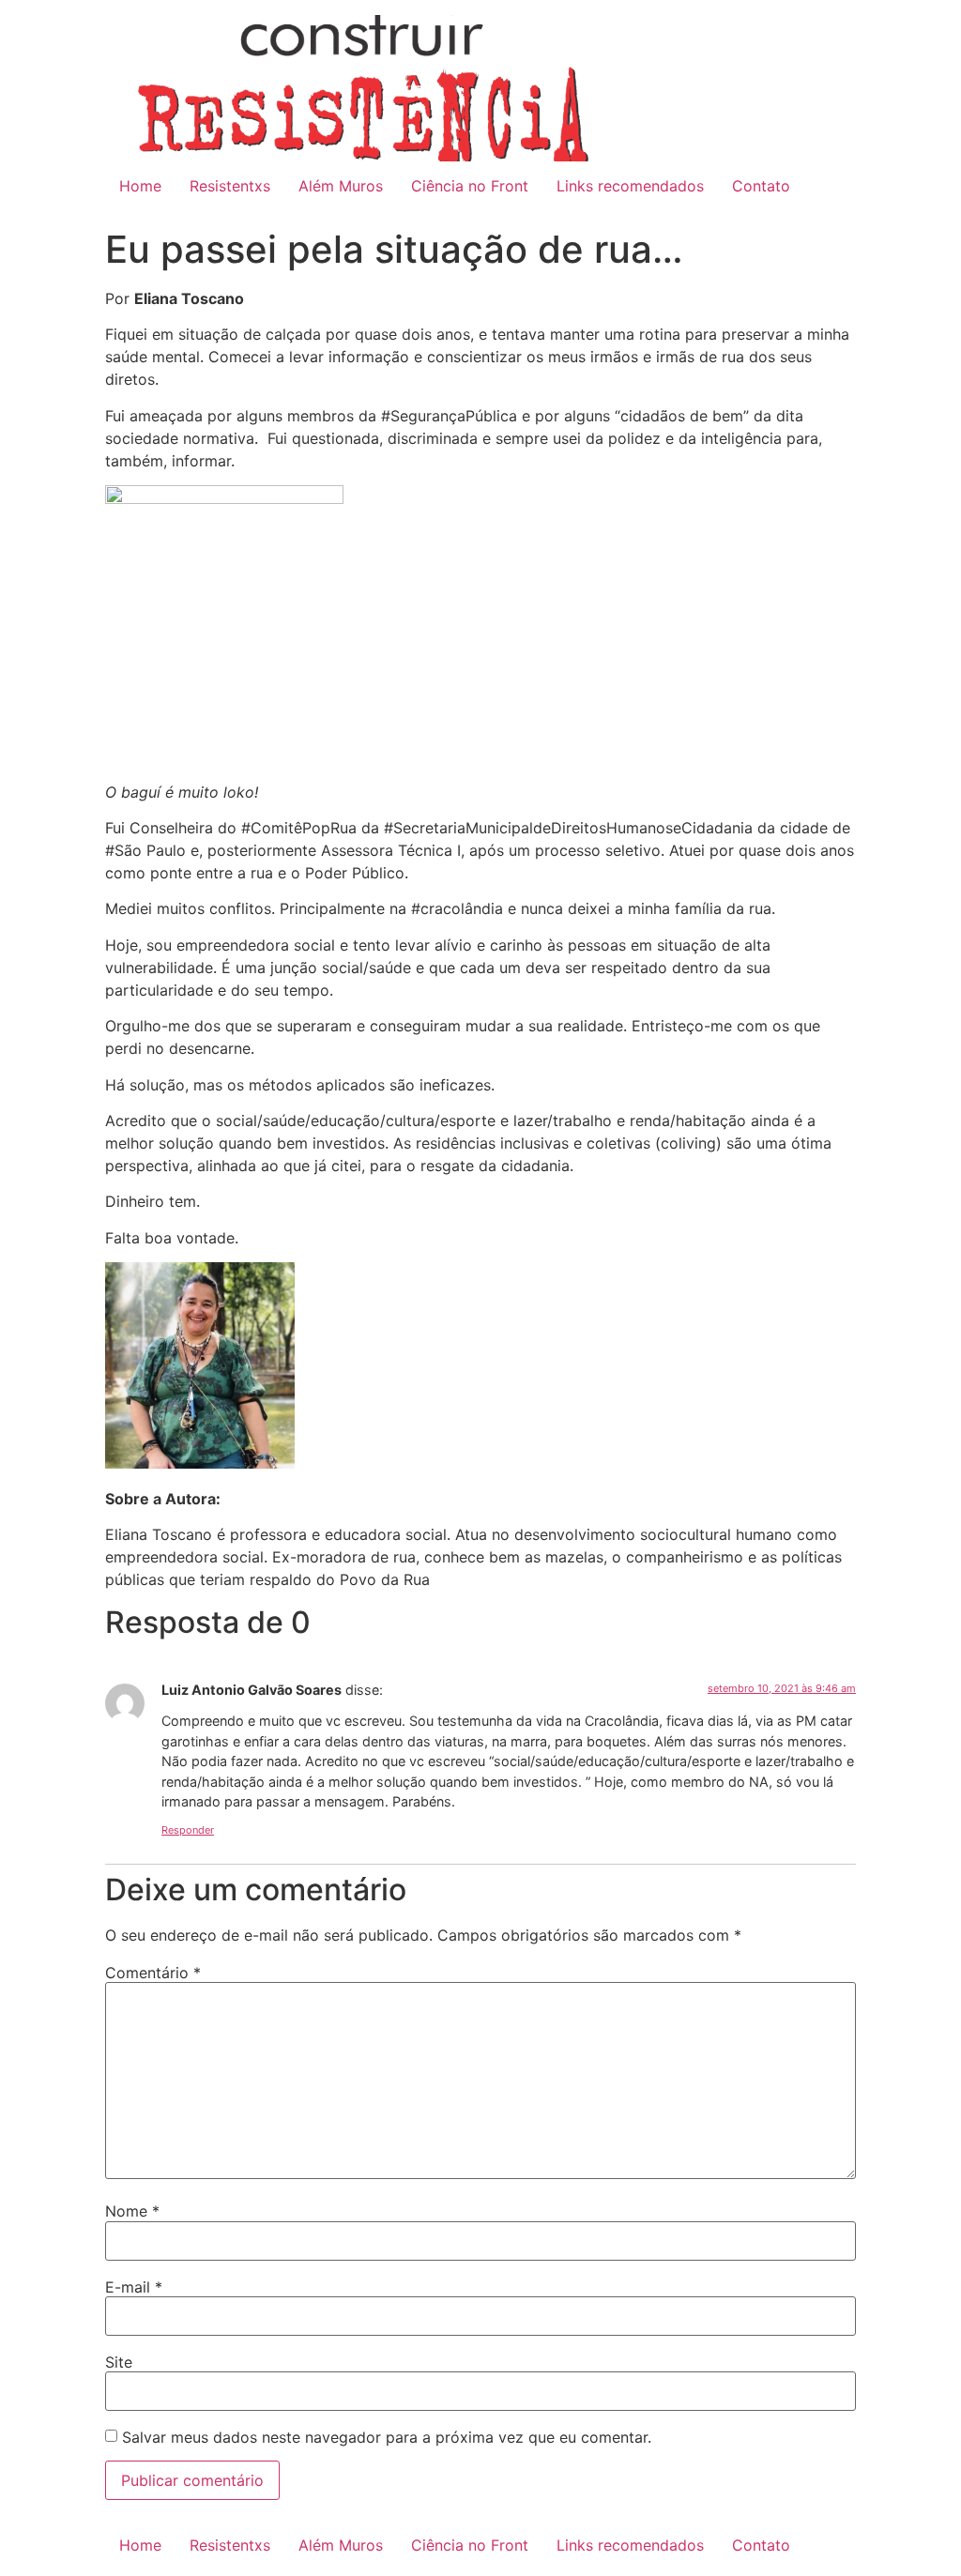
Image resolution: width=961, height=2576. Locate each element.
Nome (132, 2211)
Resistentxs (230, 186)
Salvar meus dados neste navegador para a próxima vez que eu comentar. (387, 2437)
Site (119, 2362)
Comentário (153, 1973)
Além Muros (341, 186)
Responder (188, 1830)
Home (140, 186)
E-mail (134, 2287)
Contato (761, 186)
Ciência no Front (470, 186)
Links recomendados (630, 186)
